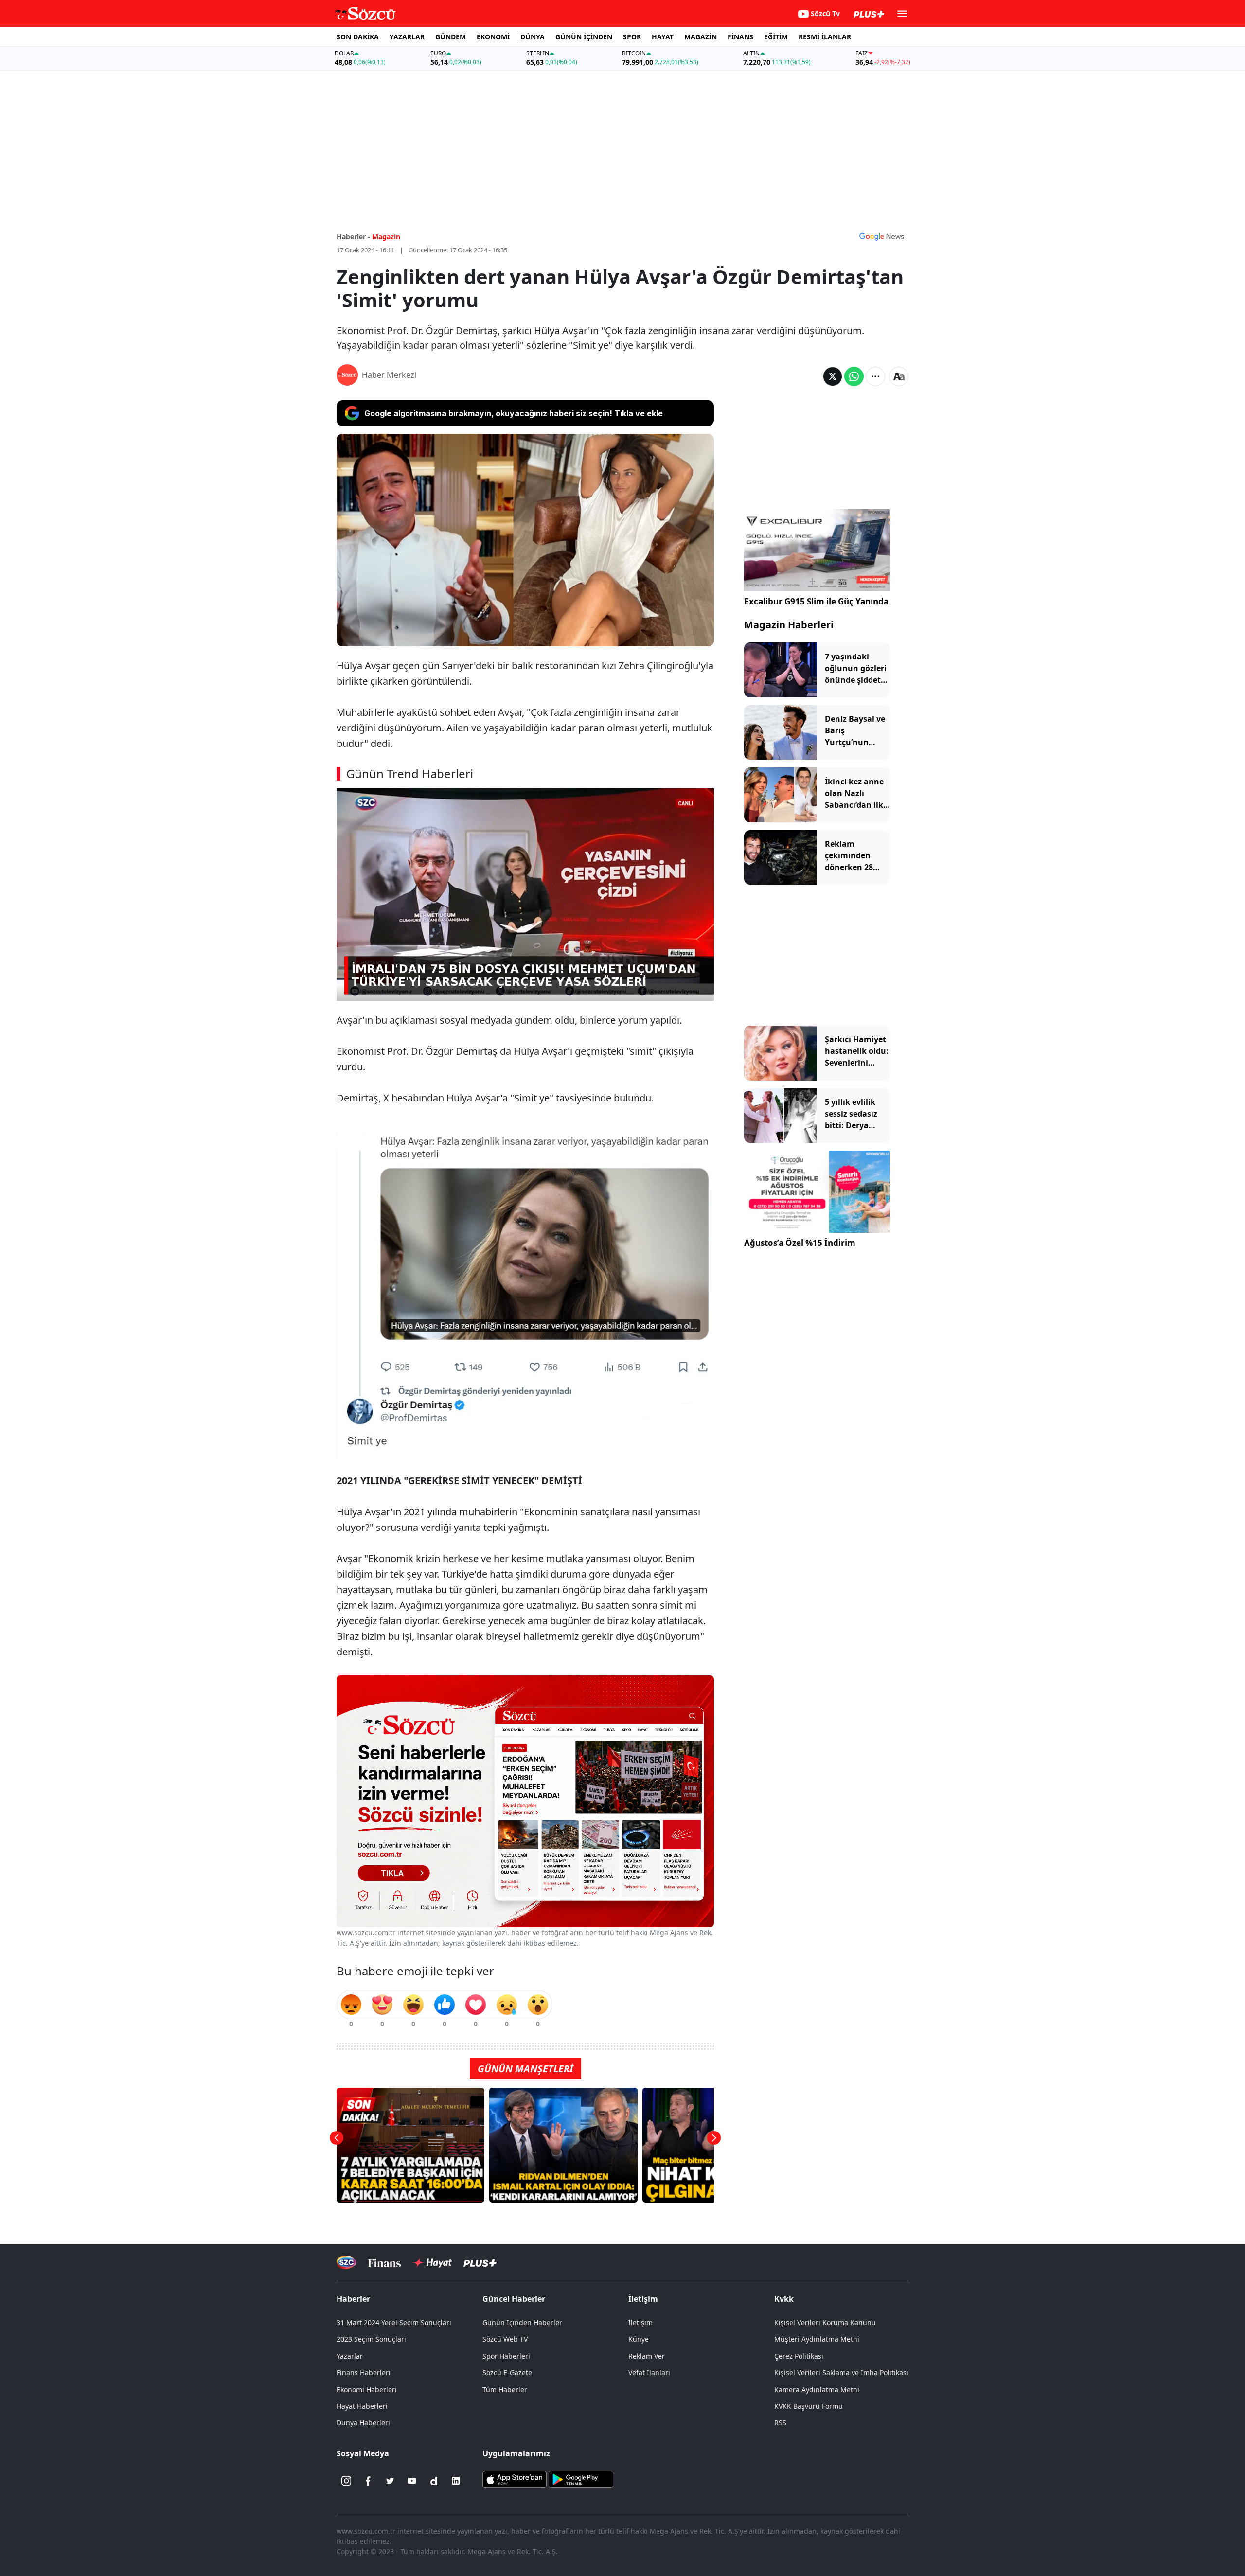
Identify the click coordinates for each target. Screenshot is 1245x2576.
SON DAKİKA (358, 37)
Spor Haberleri (506, 2356)
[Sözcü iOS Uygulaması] (515, 2479)
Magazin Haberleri (789, 625)
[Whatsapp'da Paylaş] (854, 376)
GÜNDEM (451, 37)
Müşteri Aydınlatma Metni (817, 2339)
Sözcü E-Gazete (507, 2372)
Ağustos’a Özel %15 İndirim (800, 1243)
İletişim (640, 2322)
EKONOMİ (493, 37)
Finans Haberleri (364, 2372)
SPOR (632, 37)
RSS (780, 2423)
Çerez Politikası (799, 2356)
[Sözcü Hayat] (432, 2263)
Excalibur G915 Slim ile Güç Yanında (816, 601)
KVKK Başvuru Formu (809, 2406)
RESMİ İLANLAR (825, 37)
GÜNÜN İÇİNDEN (584, 37)
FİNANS (740, 37)
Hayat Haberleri (362, 2406)
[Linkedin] (456, 2481)
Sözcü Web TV (505, 2339)
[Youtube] (412, 2481)
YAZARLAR (407, 37)
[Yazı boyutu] (899, 376)
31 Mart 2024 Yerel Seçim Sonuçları (394, 2322)
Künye (639, 2339)
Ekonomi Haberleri (367, 2389)
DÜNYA (533, 37)
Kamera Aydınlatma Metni (817, 2389)
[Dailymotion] (434, 2481)
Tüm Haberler (505, 2389)
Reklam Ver (647, 2356)
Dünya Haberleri (363, 2423)
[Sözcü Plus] (480, 2263)
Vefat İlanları (649, 2372)
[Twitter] (390, 2481)
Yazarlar (350, 2356)
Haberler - (353, 237)
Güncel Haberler (514, 2299)
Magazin (386, 237)
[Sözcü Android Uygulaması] (581, 2479)
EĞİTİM (776, 37)
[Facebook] (368, 2481)
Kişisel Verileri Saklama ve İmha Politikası (841, 2372)
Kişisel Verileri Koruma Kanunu (825, 2322)
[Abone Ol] (882, 236)
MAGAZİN (701, 37)
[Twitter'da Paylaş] (833, 376)
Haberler (353, 2299)
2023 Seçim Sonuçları (371, 2339)
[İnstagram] (346, 2481)
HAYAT (663, 37)
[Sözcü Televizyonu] (347, 2263)
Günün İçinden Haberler (522, 2322)
